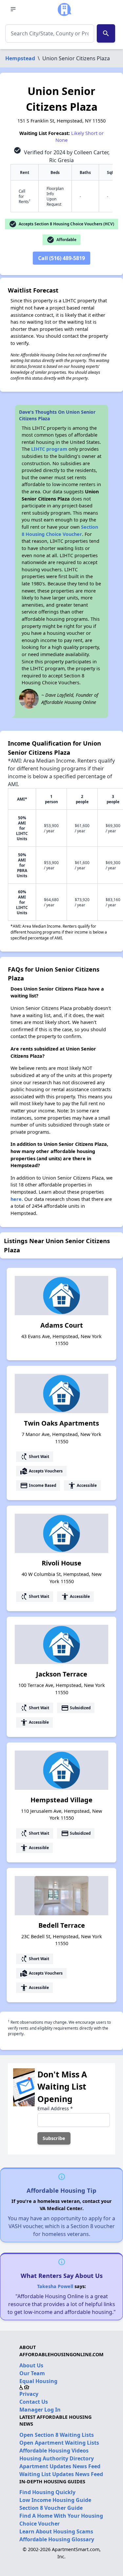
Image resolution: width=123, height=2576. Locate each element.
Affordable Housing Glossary (57, 2539)
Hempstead (20, 58)
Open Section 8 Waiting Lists (57, 2435)
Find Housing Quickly (47, 2492)
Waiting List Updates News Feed (61, 2474)
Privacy (29, 2394)
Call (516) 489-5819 (61, 258)
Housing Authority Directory (57, 2458)
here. (17, 1199)
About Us (31, 2365)
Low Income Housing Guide (55, 2500)
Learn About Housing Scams (56, 2531)
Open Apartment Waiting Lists (59, 2443)
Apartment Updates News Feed (60, 2466)
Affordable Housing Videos (54, 2451)
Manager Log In (40, 2410)
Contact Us (34, 2402)
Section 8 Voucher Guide (51, 2508)
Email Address (55, 2108)
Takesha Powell (55, 2286)
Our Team (32, 2373)
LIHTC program (49, 449)
